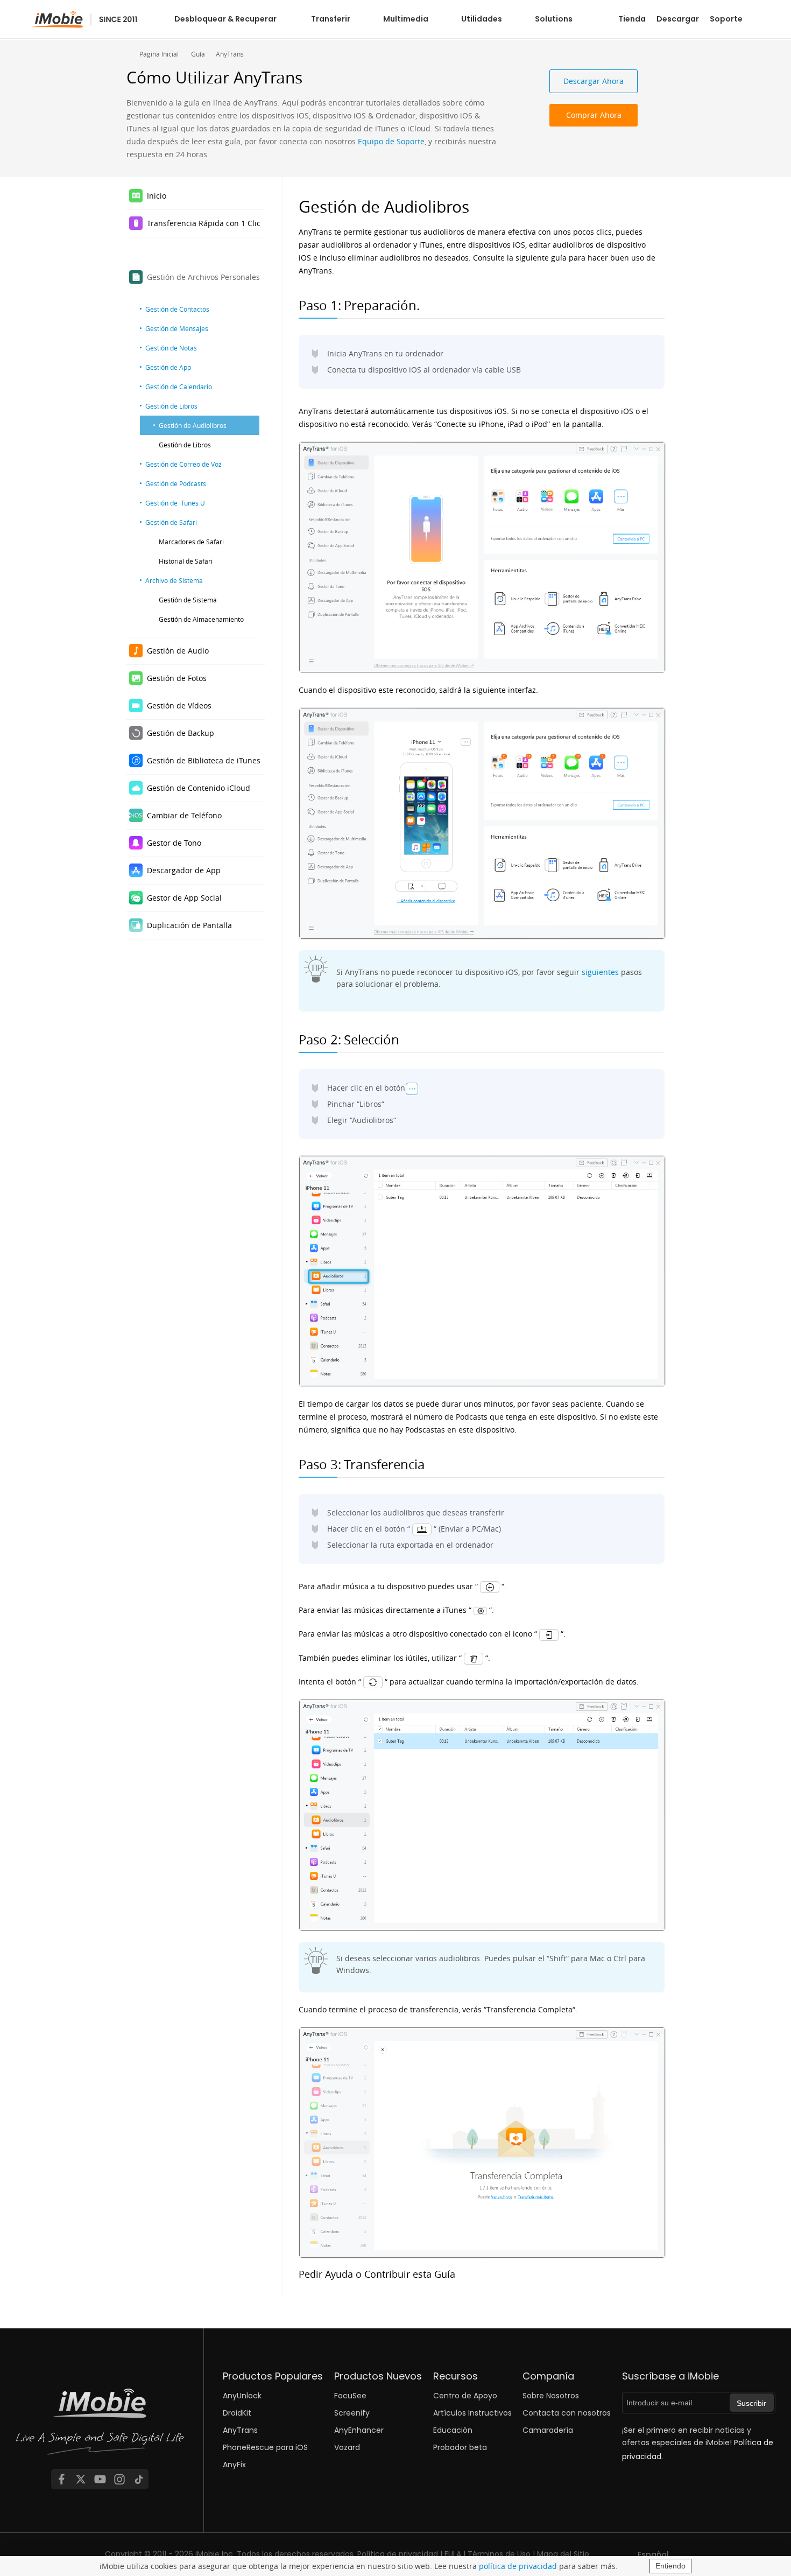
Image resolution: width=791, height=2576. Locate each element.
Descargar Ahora (594, 81)
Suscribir (751, 2403)
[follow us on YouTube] (100, 2479)
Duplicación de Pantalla (189, 925)
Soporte (726, 19)
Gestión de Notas (171, 348)
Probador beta (460, 2447)
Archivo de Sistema (174, 580)
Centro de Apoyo (465, 2396)
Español (653, 2554)
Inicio (157, 196)
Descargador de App (184, 870)
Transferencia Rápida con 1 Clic (204, 223)
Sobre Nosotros (551, 2396)
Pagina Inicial (159, 54)
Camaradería (548, 2430)
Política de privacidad (398, 2554)
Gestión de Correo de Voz (183, 464)
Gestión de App (168, 367)
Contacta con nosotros (567, 2413)
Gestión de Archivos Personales (203, 277)
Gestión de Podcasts (176, 483)
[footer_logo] (100, 2425)
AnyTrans (230, 54)
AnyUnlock (242, 2396)
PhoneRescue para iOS (265, 2447)
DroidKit (237, 2413)
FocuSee (350, 2396)
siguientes (600, 972)
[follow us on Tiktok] (139, 2479)
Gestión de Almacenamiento (201, 619)
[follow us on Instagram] (119, 2479)
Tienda (632, 19)
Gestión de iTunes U (175, 503)
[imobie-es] (85, 20)
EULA (453, 2554)
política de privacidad (518, 2566)
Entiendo (670, 2566)
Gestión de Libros (171, 406)
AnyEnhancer (359, 2430)
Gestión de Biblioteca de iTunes (204, 760)
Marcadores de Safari (191, 542)
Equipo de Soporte (391, 141)
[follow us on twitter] (81, 2479)
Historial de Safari (186, 561)
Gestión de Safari (171, 522)
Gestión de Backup (181, 733)
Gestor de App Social (184, 898)
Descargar (678, 19)
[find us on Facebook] (61, 2479)
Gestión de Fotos (177, 678)
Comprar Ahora (594, 115)
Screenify (352, 2413)
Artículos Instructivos (472, 2413)
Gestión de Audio (178, 651)
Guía (198, 54)
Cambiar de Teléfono (184, 815)
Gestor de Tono (174, 843)
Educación (453, 2430)
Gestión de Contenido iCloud (199, 788)
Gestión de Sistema (188, 600)
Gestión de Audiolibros (193, 425)
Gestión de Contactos (177, 309)
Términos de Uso (499, 2554)
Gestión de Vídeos (179, 706)
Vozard (347, 2447)
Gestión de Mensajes (177, 328)
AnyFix (234, 2465)
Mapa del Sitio (563, 2554)
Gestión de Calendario (179, 387)
